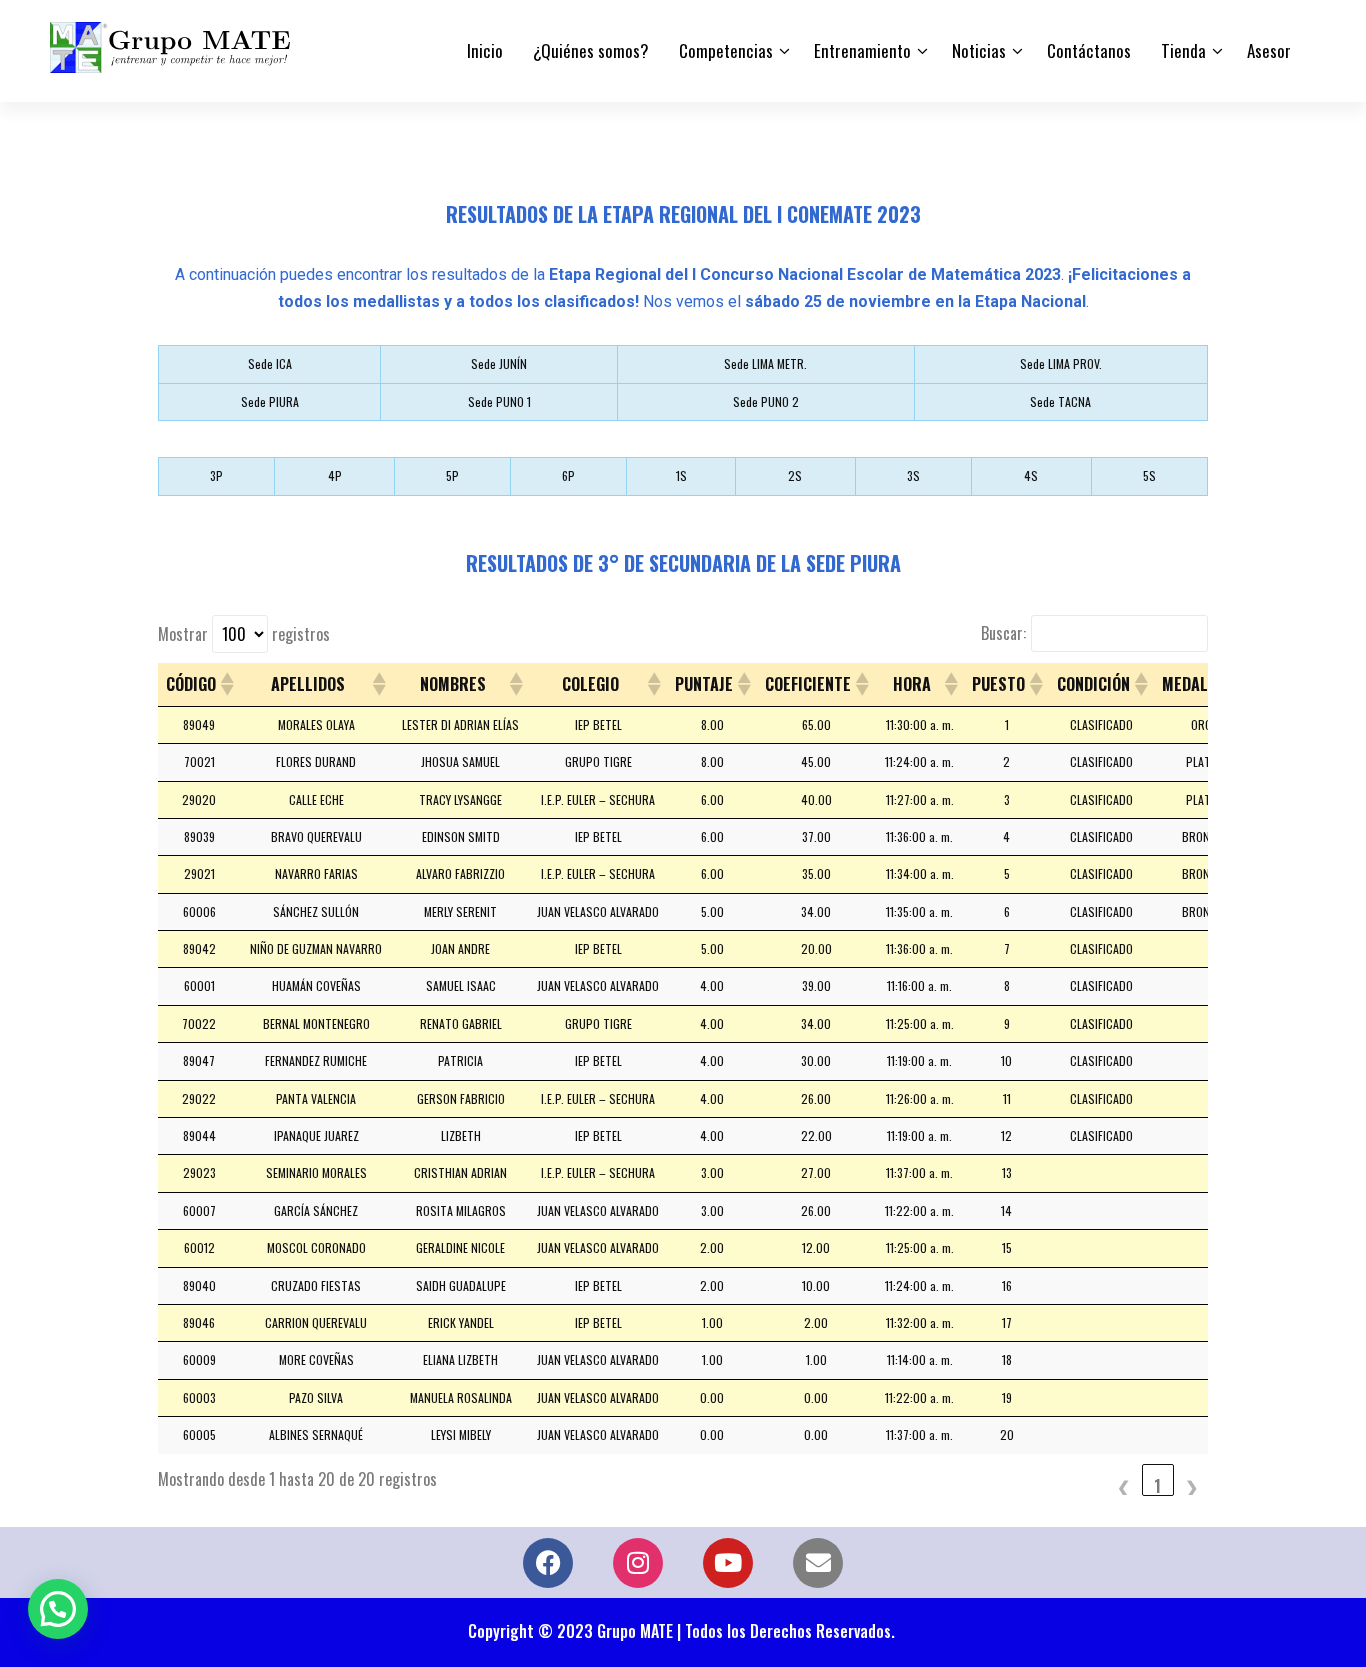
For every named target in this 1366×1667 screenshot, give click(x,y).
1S (681, 475)
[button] (226, 684)
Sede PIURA (270, 401)
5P (452, 475)
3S (913, 475)
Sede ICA (270, 363)
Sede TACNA (1060, 401)
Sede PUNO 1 (499, 401)
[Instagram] (638, 1563)
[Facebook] (548, 1563)
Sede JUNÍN (499, 363)
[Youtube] (728, 1563)
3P (216, 475)
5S (1149, 475)
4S (1031, 475)
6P (568, 475)
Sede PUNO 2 (766, 401)
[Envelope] (818, 1563)
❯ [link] (1192, 1485)
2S (795, 475)
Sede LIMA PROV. (1061, 363)
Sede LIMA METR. (765, 363)
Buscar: (1003, 633)
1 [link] (1158, 1485)
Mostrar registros (244, 634)
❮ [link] (1124, 1485)
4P (335, 475)
